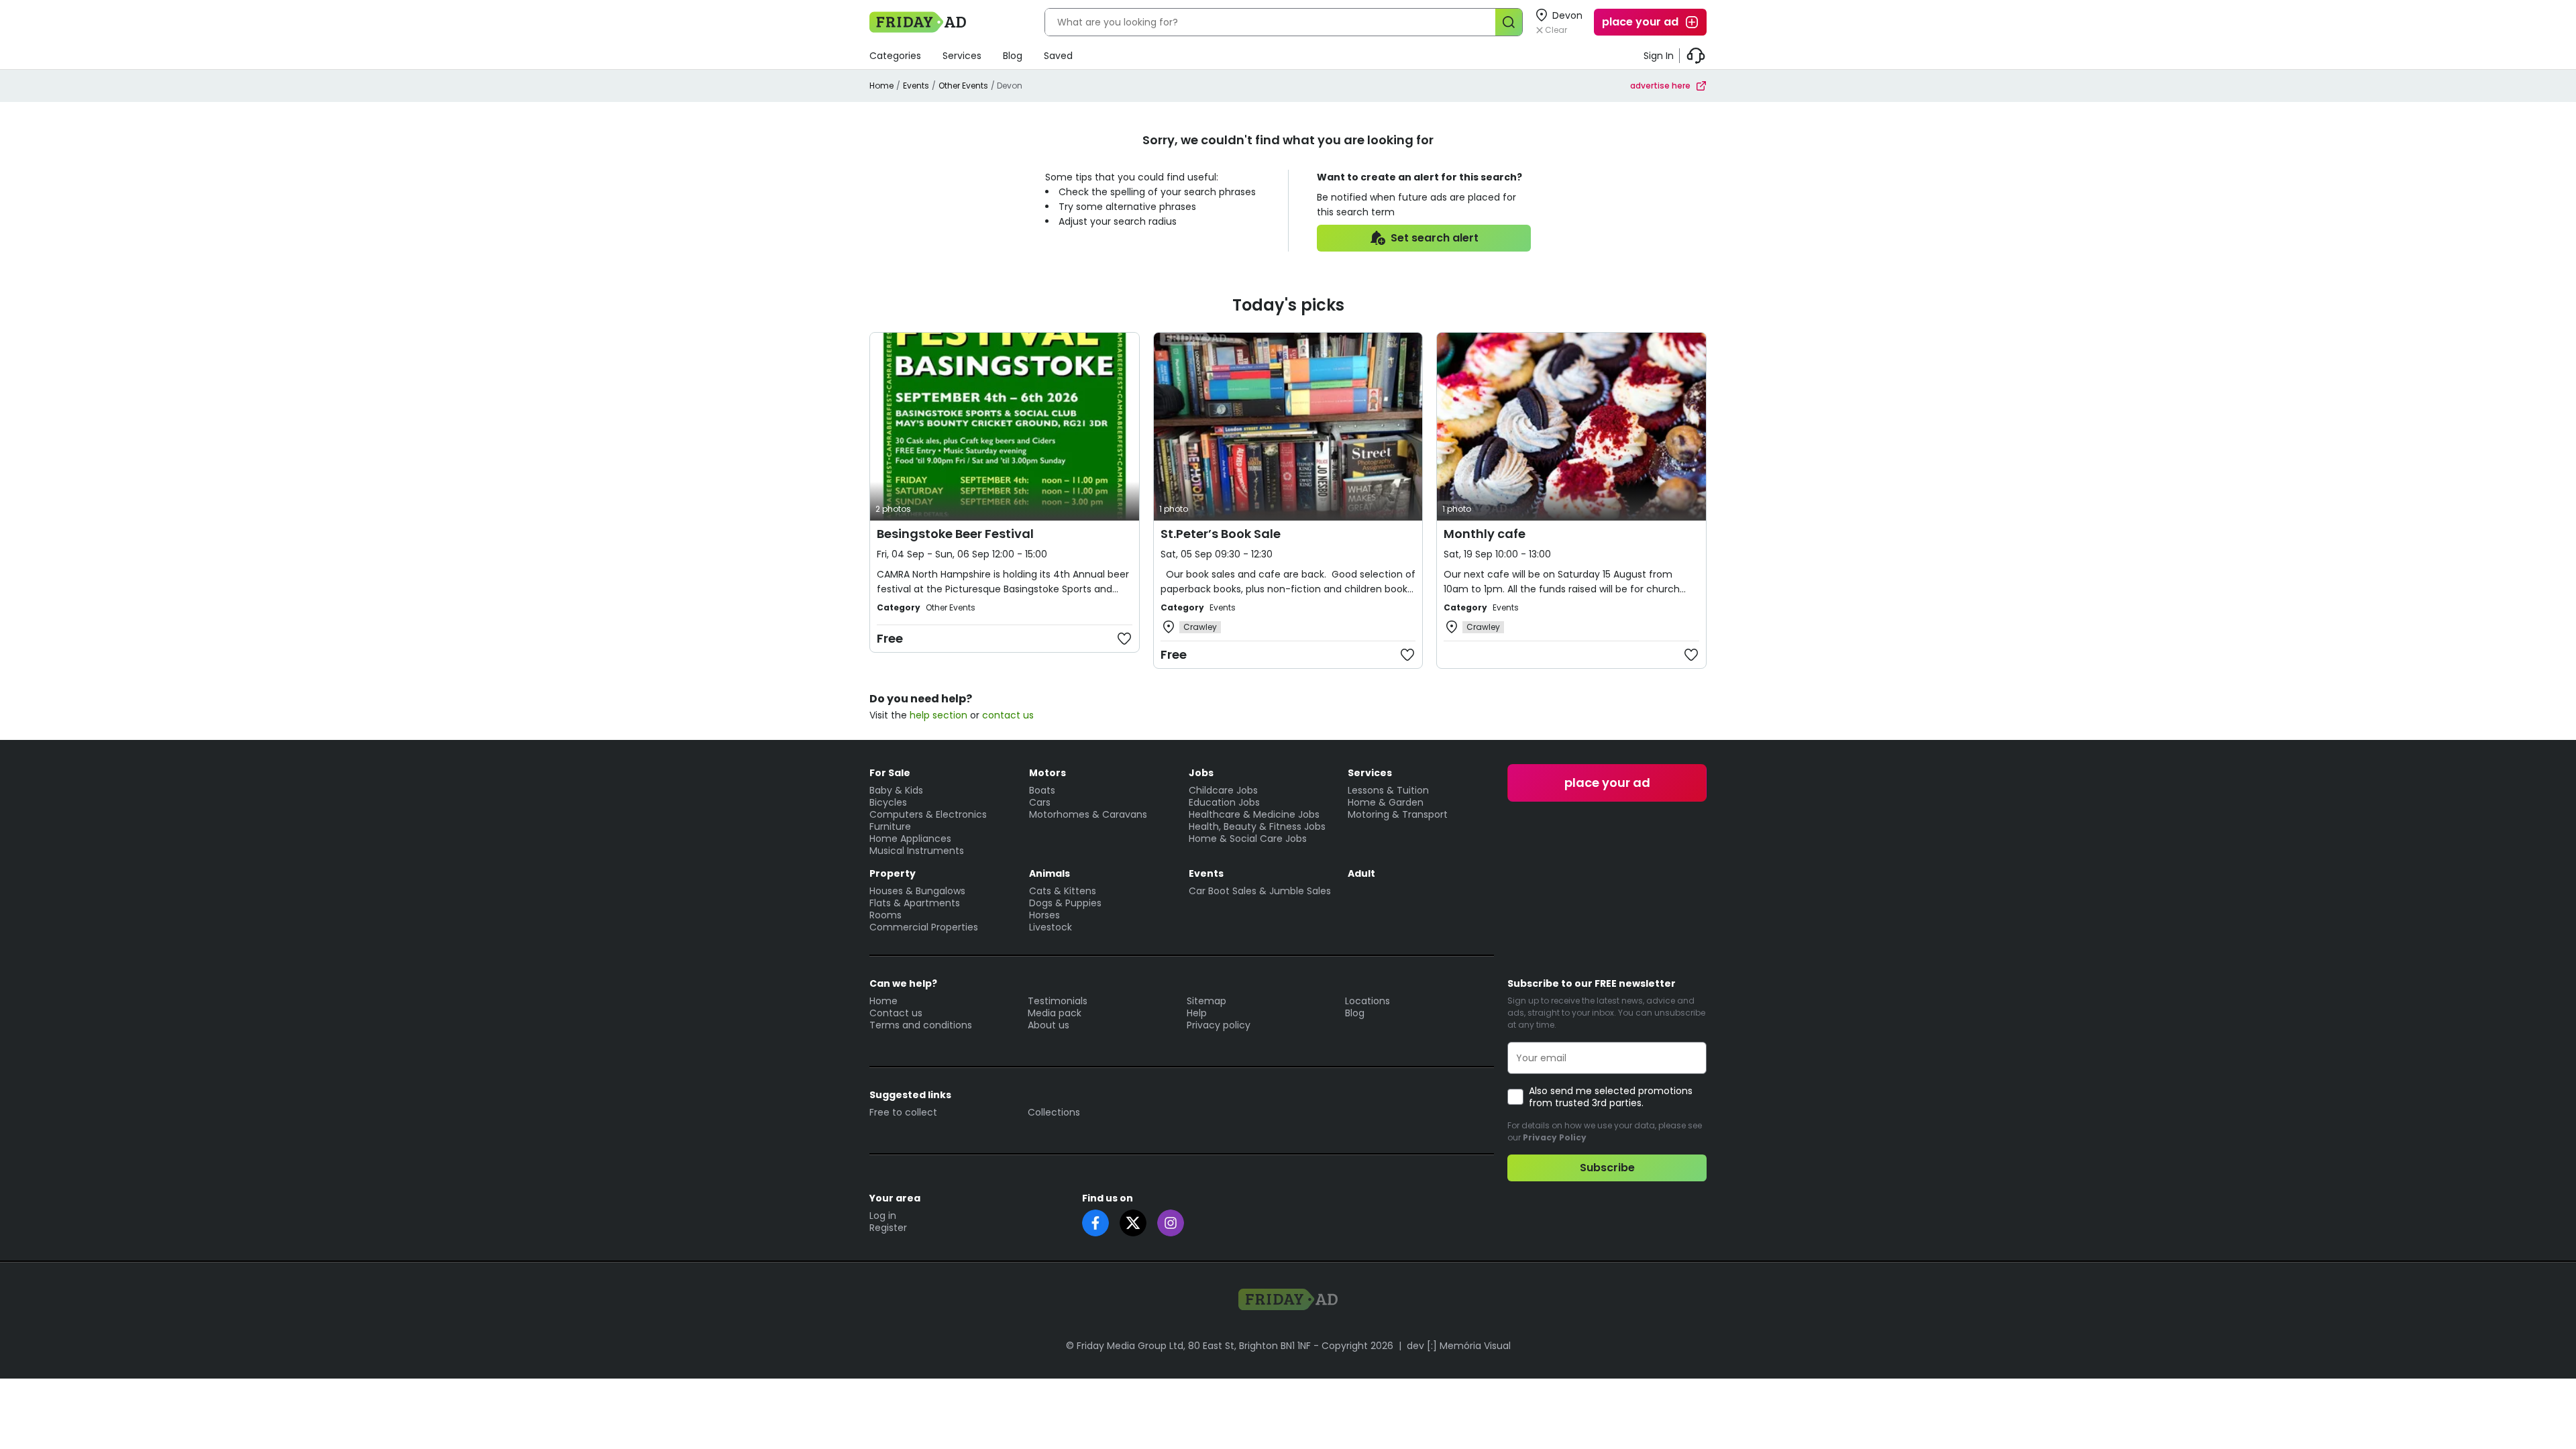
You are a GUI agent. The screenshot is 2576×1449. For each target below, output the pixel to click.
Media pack (1055, 1013)
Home (881, 86)
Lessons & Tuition (1388, 790)
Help (1197, 1013)
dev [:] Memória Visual (1459, 1346)
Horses (1044, 915)
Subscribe (1607, 1168)
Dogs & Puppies (1065, 903)
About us (1049, 1025)
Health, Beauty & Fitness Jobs (1257, 826)
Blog (1013, 56)
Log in (883, 1216)
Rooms (885, 915)
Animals (1050, 873)
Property (893, 873)
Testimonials (1058, 1001)
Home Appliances (910, 839)
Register (888, 1228)
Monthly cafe (1485, 534)
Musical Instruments (917, 851)
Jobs (1201, 773)
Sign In (1659, 56)
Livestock (1051, 927)
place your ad (1640, 22)
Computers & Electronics (928, 814)
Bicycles (888, 802)
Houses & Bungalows (917, 891)
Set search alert (1435, 238)
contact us (1008, 715)
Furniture (890, 826)
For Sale (890, 773)
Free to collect (903, 1112)
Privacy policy (1219, 1025)
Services (962, 56)
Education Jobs (1224, 802)
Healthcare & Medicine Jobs (1254, 814)
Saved (1058, 56)
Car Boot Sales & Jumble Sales (1260, 891)
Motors (1048, 773)
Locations (1367, 1001)
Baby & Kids (896, 790)
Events (916, 86)
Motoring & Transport (1398, 814)
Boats (1042, 790)
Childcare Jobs (1223, 790)
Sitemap (1206, 1001)
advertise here (1660, 86)
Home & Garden (1386, 802)
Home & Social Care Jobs (1248, 839)
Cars (1040, 802)
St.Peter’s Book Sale (1221, 534)
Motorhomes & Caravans (1088, 814)
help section (938, 715)
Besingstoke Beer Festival (955, 534)
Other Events (963, 86)
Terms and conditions (921, 1025)
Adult (1361, 873)
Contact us (896, 1013)
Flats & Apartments (915, 903)
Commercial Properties (924, 927)
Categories (895, 56)
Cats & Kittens (1063, 891)
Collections (1054, 1112)
